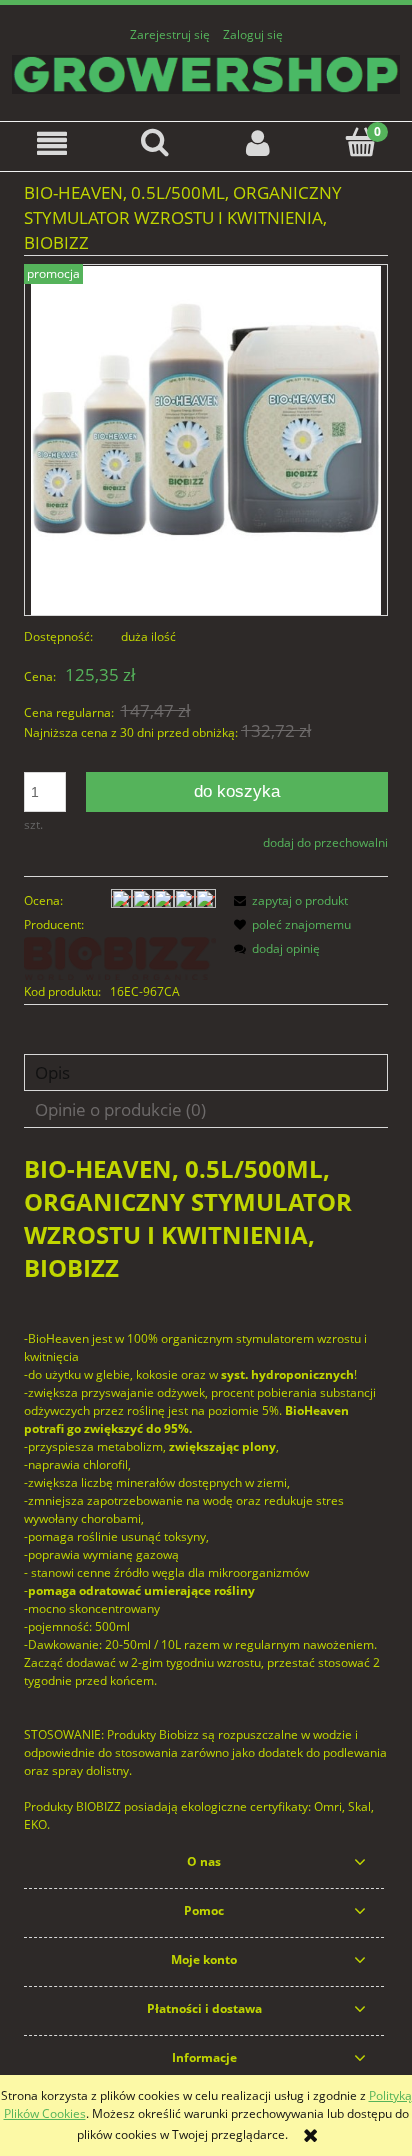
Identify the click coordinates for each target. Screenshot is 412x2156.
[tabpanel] (206, 1493)
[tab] (206, 1072)
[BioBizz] (120, 957)
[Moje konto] (257, 143)
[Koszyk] (360, 142)
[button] (51, 143)
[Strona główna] (206, 71)
